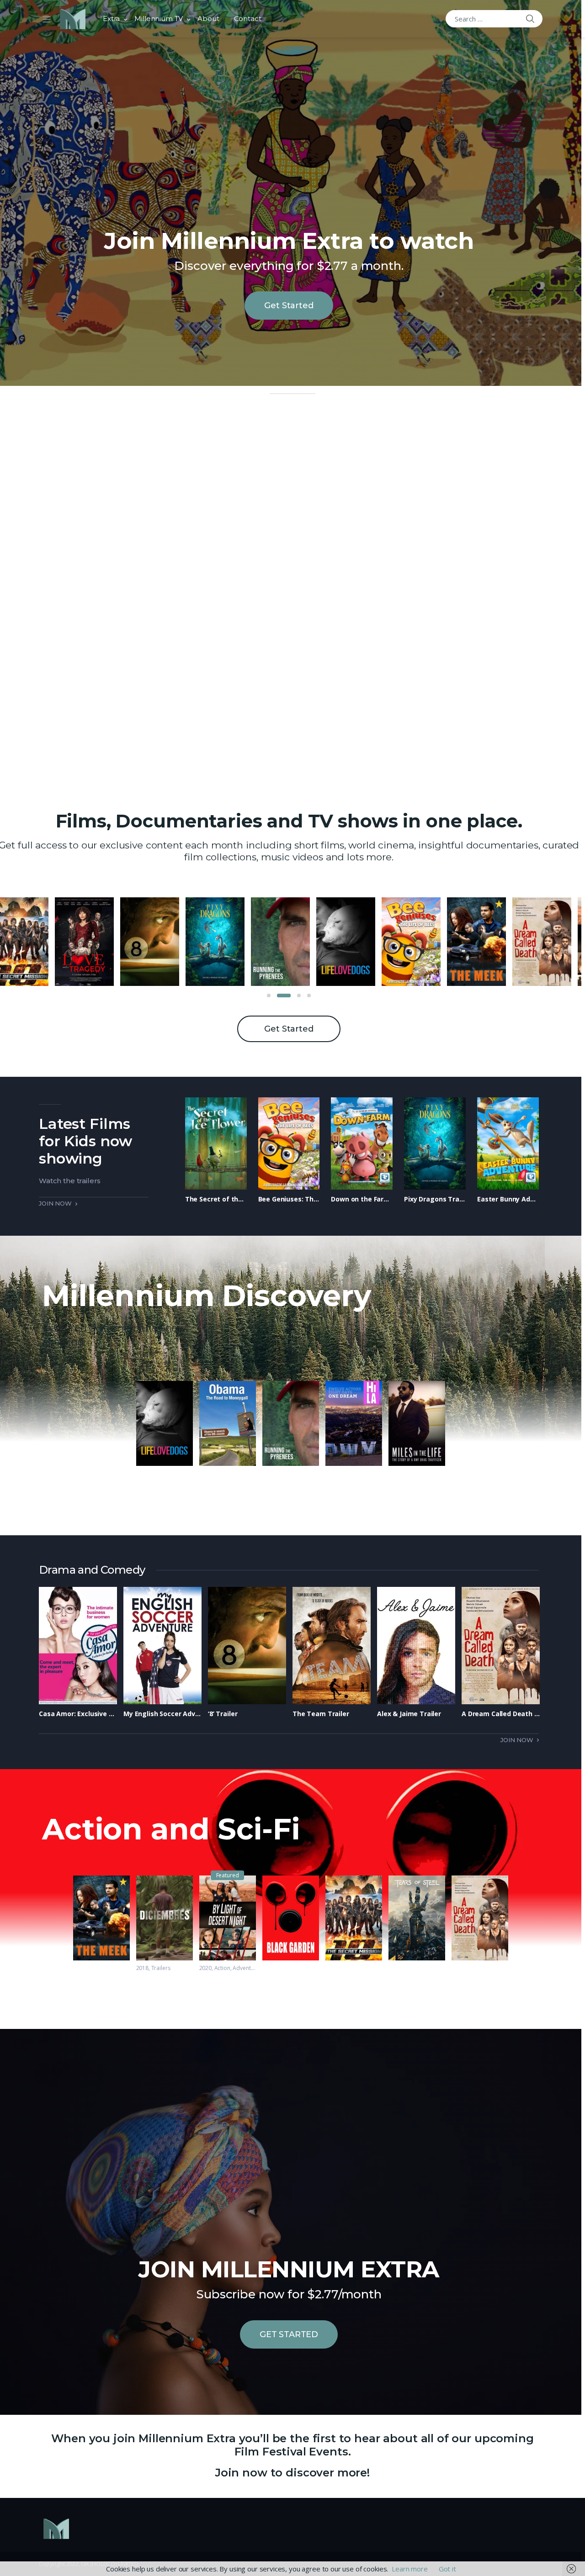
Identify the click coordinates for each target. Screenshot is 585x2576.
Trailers (161, 1968)
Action (222, 1968)
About (208, 18)
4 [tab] (309, 996)
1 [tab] (269, 996)
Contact (248, 18)
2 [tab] (279, 996)
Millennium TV (159, 18)
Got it (447, 2569)
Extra (111, 18)
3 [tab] (294, 996)
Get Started (289, 306)
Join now (55, 1203)
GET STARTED (289, 2334)
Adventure (246, 1968)
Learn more (410, 2569)
